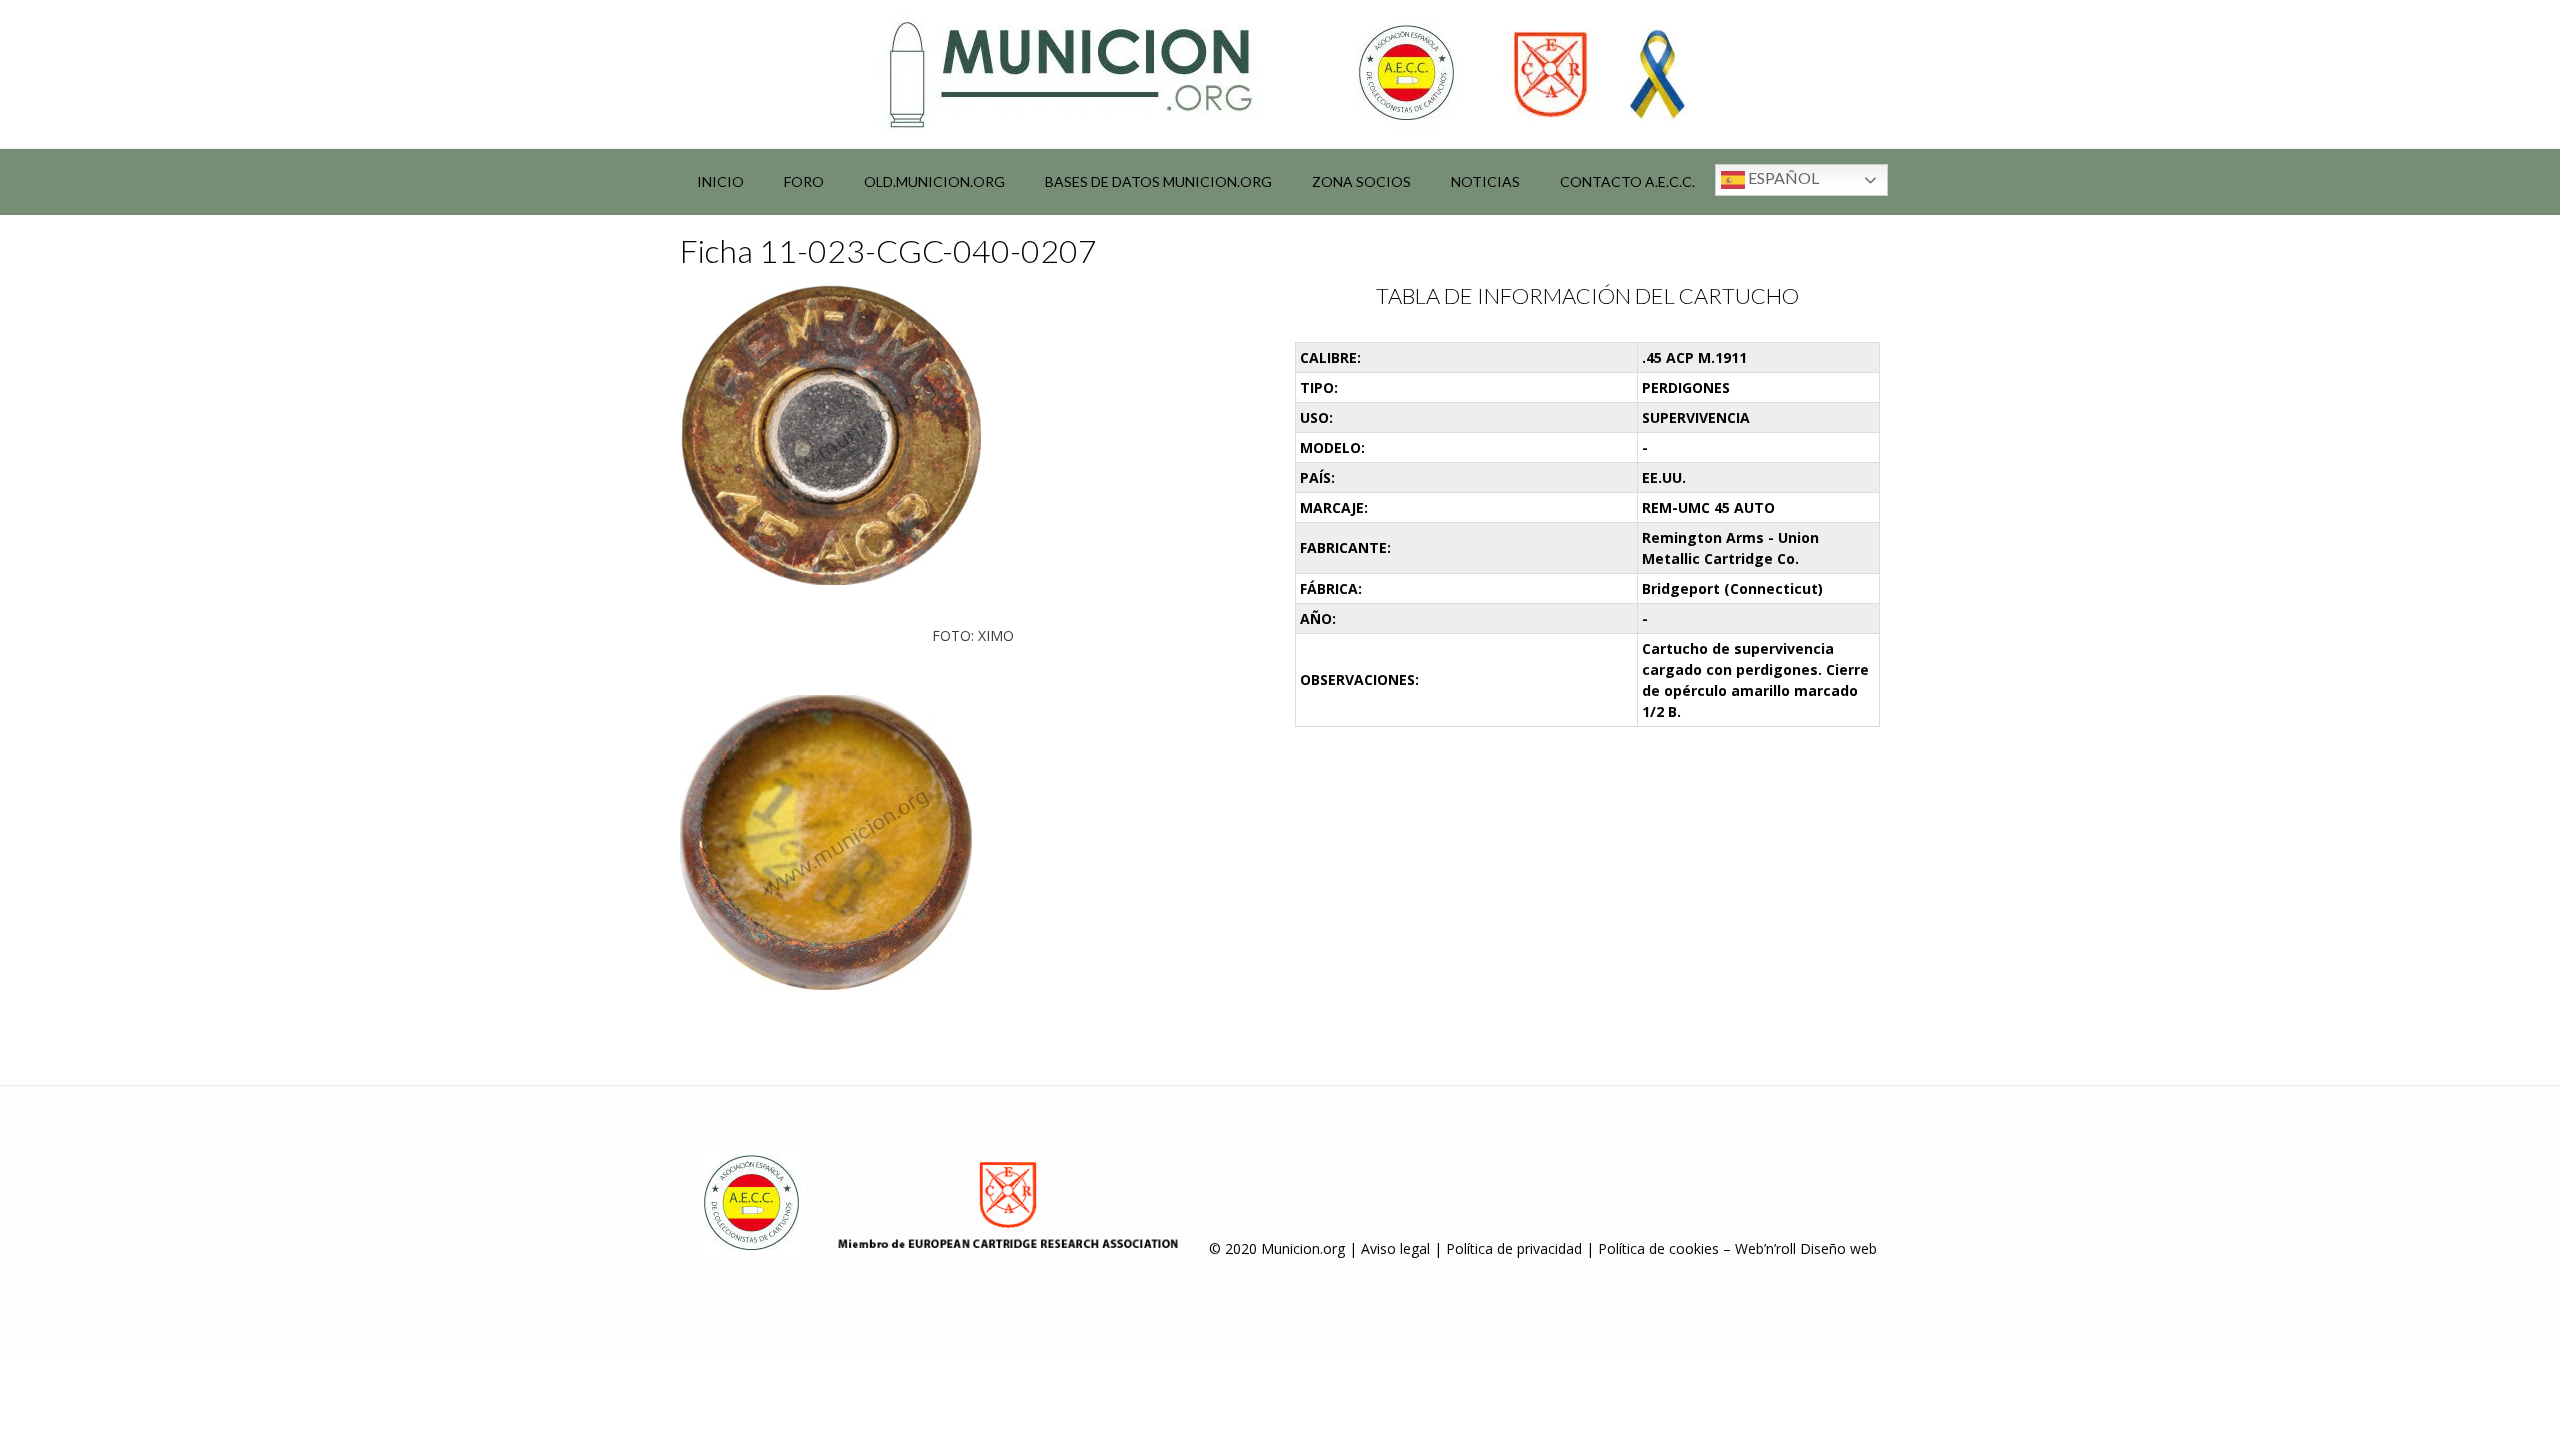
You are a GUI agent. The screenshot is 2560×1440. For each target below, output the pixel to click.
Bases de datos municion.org (1158, 181)
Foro (804, 181)
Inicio (720, 181)
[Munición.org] (1280, 74)
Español (1782, 177)
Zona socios (1361, 181)
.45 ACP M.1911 (1694, 357)
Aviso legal (1395, 1248)
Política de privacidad (1514, 1248)
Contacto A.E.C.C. (1627, 181)
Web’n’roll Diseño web (1806, 1248)
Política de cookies (1658, 1248)
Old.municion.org (934, 181)
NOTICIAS (1485, 181)
